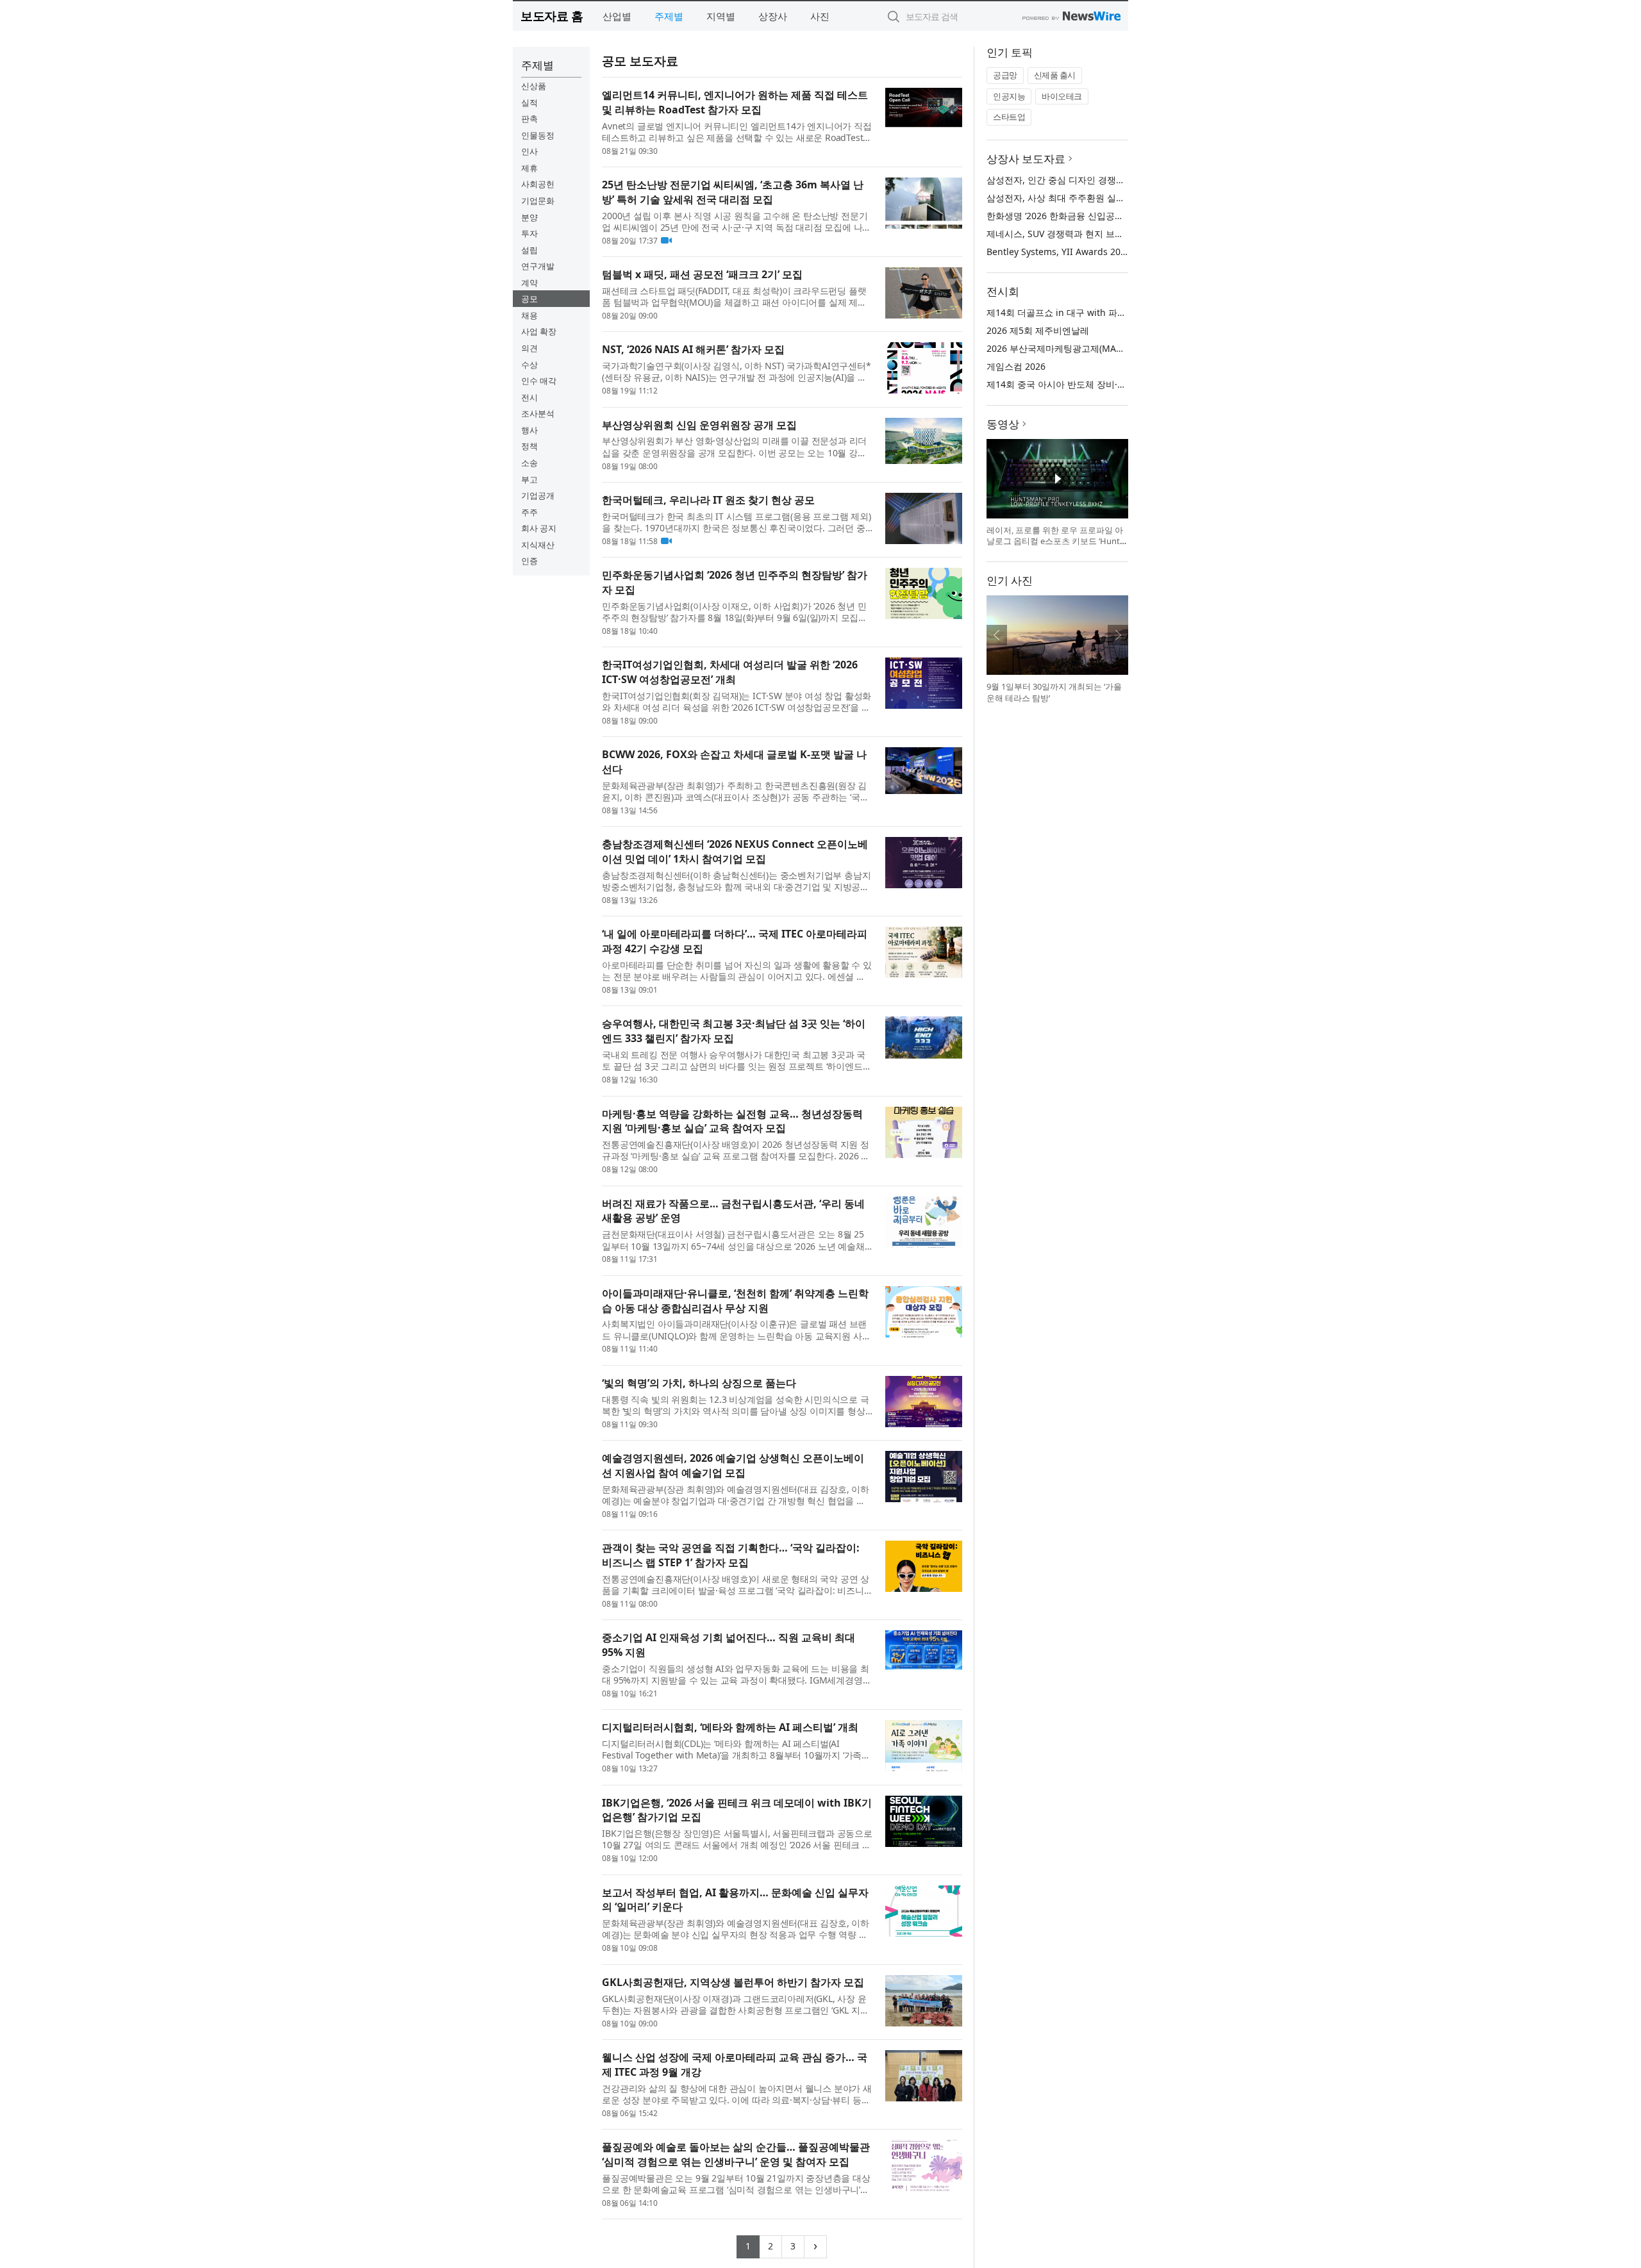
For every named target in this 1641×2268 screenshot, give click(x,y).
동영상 (1003, 424)
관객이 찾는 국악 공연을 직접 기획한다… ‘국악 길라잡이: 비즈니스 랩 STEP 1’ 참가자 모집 (731, 1555)
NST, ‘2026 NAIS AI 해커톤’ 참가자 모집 (693, 349)
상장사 (773, 16)
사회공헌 (538, 184)
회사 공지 (539, 528)
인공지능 (1009, 96)
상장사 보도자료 (1026, 159)
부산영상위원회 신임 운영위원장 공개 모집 (699, 425)
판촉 (529, 119)
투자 (529, 233)
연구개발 (538, 266)
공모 (529, 299)
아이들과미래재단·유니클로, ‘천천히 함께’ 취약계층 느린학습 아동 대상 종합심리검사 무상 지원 (735, 1301)
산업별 (617, 16)
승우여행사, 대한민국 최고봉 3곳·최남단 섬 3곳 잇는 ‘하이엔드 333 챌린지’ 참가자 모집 (734, 1031)
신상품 (534, 86)
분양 (529, 217)
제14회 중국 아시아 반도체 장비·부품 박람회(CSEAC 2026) (1104, 384)
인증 (529, 561)
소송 (529, 463)
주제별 (669, 16)
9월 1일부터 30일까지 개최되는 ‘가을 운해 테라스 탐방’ (1054, 692)
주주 (529, 512)
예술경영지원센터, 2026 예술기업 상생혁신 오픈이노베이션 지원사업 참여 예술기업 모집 (733, 1465)
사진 (820, 16)
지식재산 (538, 545)
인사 (529, 151)
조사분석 (538, 413)
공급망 (1005, 75)
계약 (529, 283)
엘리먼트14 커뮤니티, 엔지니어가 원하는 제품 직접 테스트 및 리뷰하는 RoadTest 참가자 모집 (735, 102)
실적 (529, 103)
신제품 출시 (1055, 75)
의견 (529, 348)
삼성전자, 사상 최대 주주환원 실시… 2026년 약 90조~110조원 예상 (1121, 198)
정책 (529, 446)
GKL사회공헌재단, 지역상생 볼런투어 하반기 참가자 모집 (733, 1982)
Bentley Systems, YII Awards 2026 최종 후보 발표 (1089, 252)
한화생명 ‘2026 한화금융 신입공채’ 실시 (1066, 216)
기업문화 (538, 201)
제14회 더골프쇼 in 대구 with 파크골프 (1065, 312)
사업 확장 (539, 331)
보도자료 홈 (552, 16)
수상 (529, 365)
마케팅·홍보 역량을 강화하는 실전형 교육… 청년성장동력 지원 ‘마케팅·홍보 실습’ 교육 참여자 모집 (732, 1121)
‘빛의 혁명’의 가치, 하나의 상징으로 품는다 (699, 1383)
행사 (529, 430)
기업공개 (538, 495)
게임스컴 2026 (1016, 366)
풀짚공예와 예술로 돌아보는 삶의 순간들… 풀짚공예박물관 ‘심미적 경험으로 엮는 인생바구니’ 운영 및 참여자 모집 (736, 2154)
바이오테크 (1062, 96)
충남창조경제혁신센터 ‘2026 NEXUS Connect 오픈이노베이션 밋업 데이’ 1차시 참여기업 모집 (735, 851)
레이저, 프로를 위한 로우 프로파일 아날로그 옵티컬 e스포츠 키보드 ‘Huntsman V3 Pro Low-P (1055, 541)
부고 (529, 479)
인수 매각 (539, 381)
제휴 (529, 168)
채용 (529, 315)
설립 (529, 250)
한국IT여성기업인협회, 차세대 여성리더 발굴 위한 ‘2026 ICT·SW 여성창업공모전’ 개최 (730, 672)
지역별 (721, 16)
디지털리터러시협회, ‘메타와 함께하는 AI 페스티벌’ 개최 (730, 1727)
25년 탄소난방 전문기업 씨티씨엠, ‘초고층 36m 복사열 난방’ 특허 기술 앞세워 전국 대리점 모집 (733, 192)
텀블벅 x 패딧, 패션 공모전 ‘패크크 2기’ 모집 (702, 274)
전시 (529, 397)
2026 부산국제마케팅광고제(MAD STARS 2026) (1082, 348)
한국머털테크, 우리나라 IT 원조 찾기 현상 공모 (708, 500)
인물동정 (538, 135)
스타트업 (1009, 117)
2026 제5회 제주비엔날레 (1038, 330)
